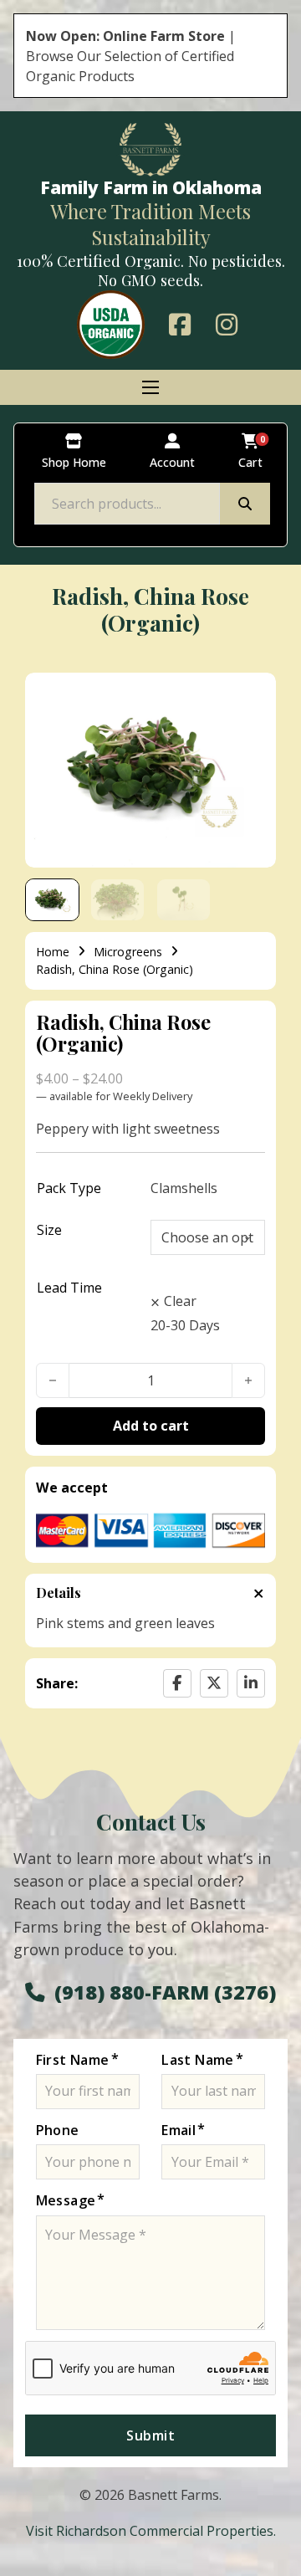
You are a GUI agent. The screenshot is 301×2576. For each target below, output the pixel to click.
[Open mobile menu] (150, 387)
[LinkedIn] (251, 1683)
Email (179, 2130)
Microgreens (128, 952)
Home (53, 952)
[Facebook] (177, 1683)
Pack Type (69, 1188)
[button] (253, 695)
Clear (180, 1301)
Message (66, 2200)
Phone (58, 2130)
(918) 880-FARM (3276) (165, 1992)
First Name (73, 2060)
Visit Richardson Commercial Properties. (151, 2531)
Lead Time (69, 1288)
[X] (214, 1683)
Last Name (198, 2060)
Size (49, 1230)
